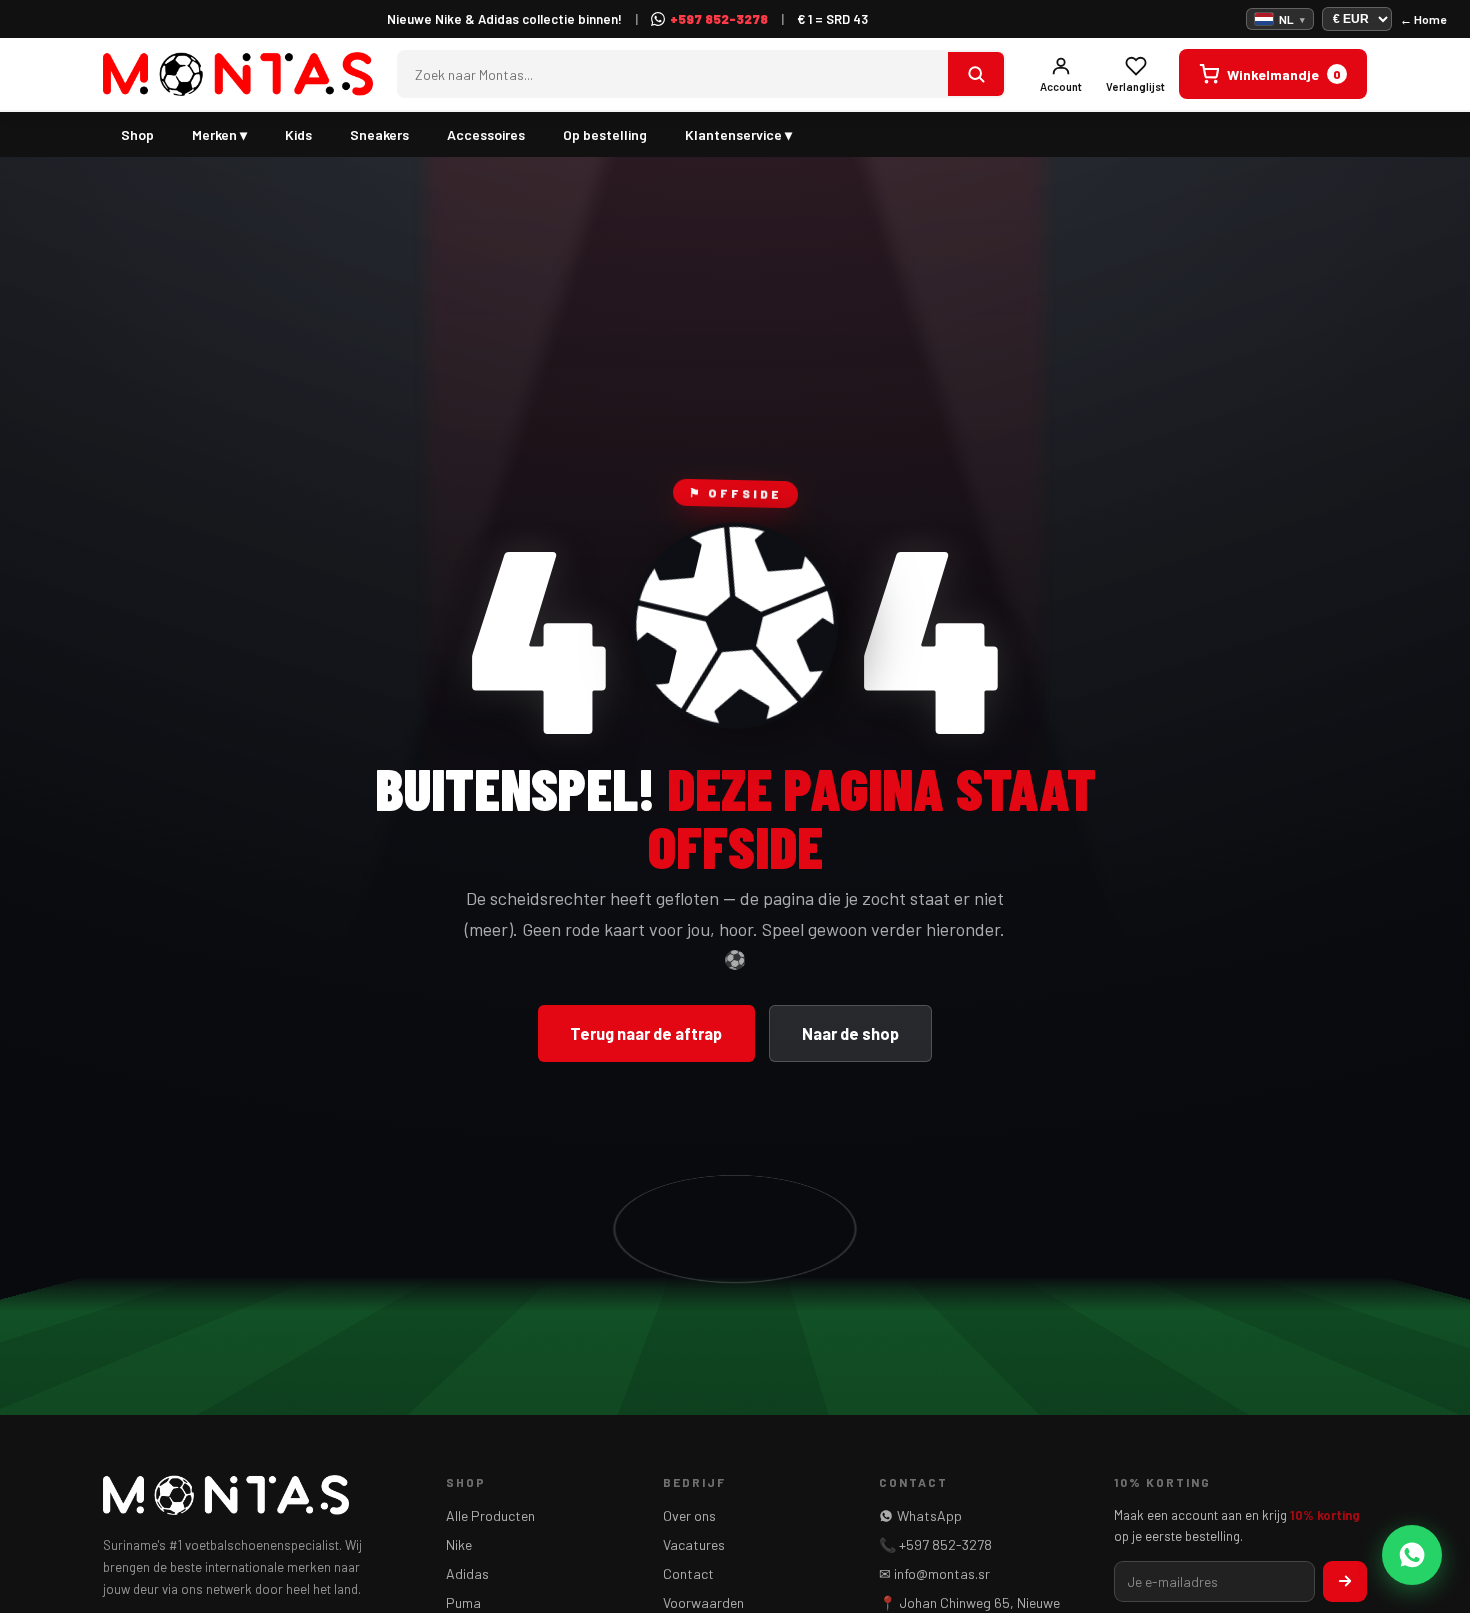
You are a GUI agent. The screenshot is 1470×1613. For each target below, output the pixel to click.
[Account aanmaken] (1345, 1581)
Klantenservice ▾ (738, 134)
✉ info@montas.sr (934, 1573)
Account (1061, 86)
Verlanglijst (1135, 86)
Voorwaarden (703, 1602)
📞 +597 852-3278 (935, 1544)
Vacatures (694, 1544)
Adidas (467, 1573)
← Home (1423, 19)
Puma (463, 1602)
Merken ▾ (219, 134)
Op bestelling (605, 134)
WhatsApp (929, 1515)
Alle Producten (490, 1515)
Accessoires (486, 134)
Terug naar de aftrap (646, 1033)
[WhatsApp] (1412, 1555)
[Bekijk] (976, 74)
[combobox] (673, 74)
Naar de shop (850, 1033)
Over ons (689, 1515)
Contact (688, 1573)
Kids (298, 134)
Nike (459, 1544)
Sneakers (379, 134)
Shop (137, 134)
